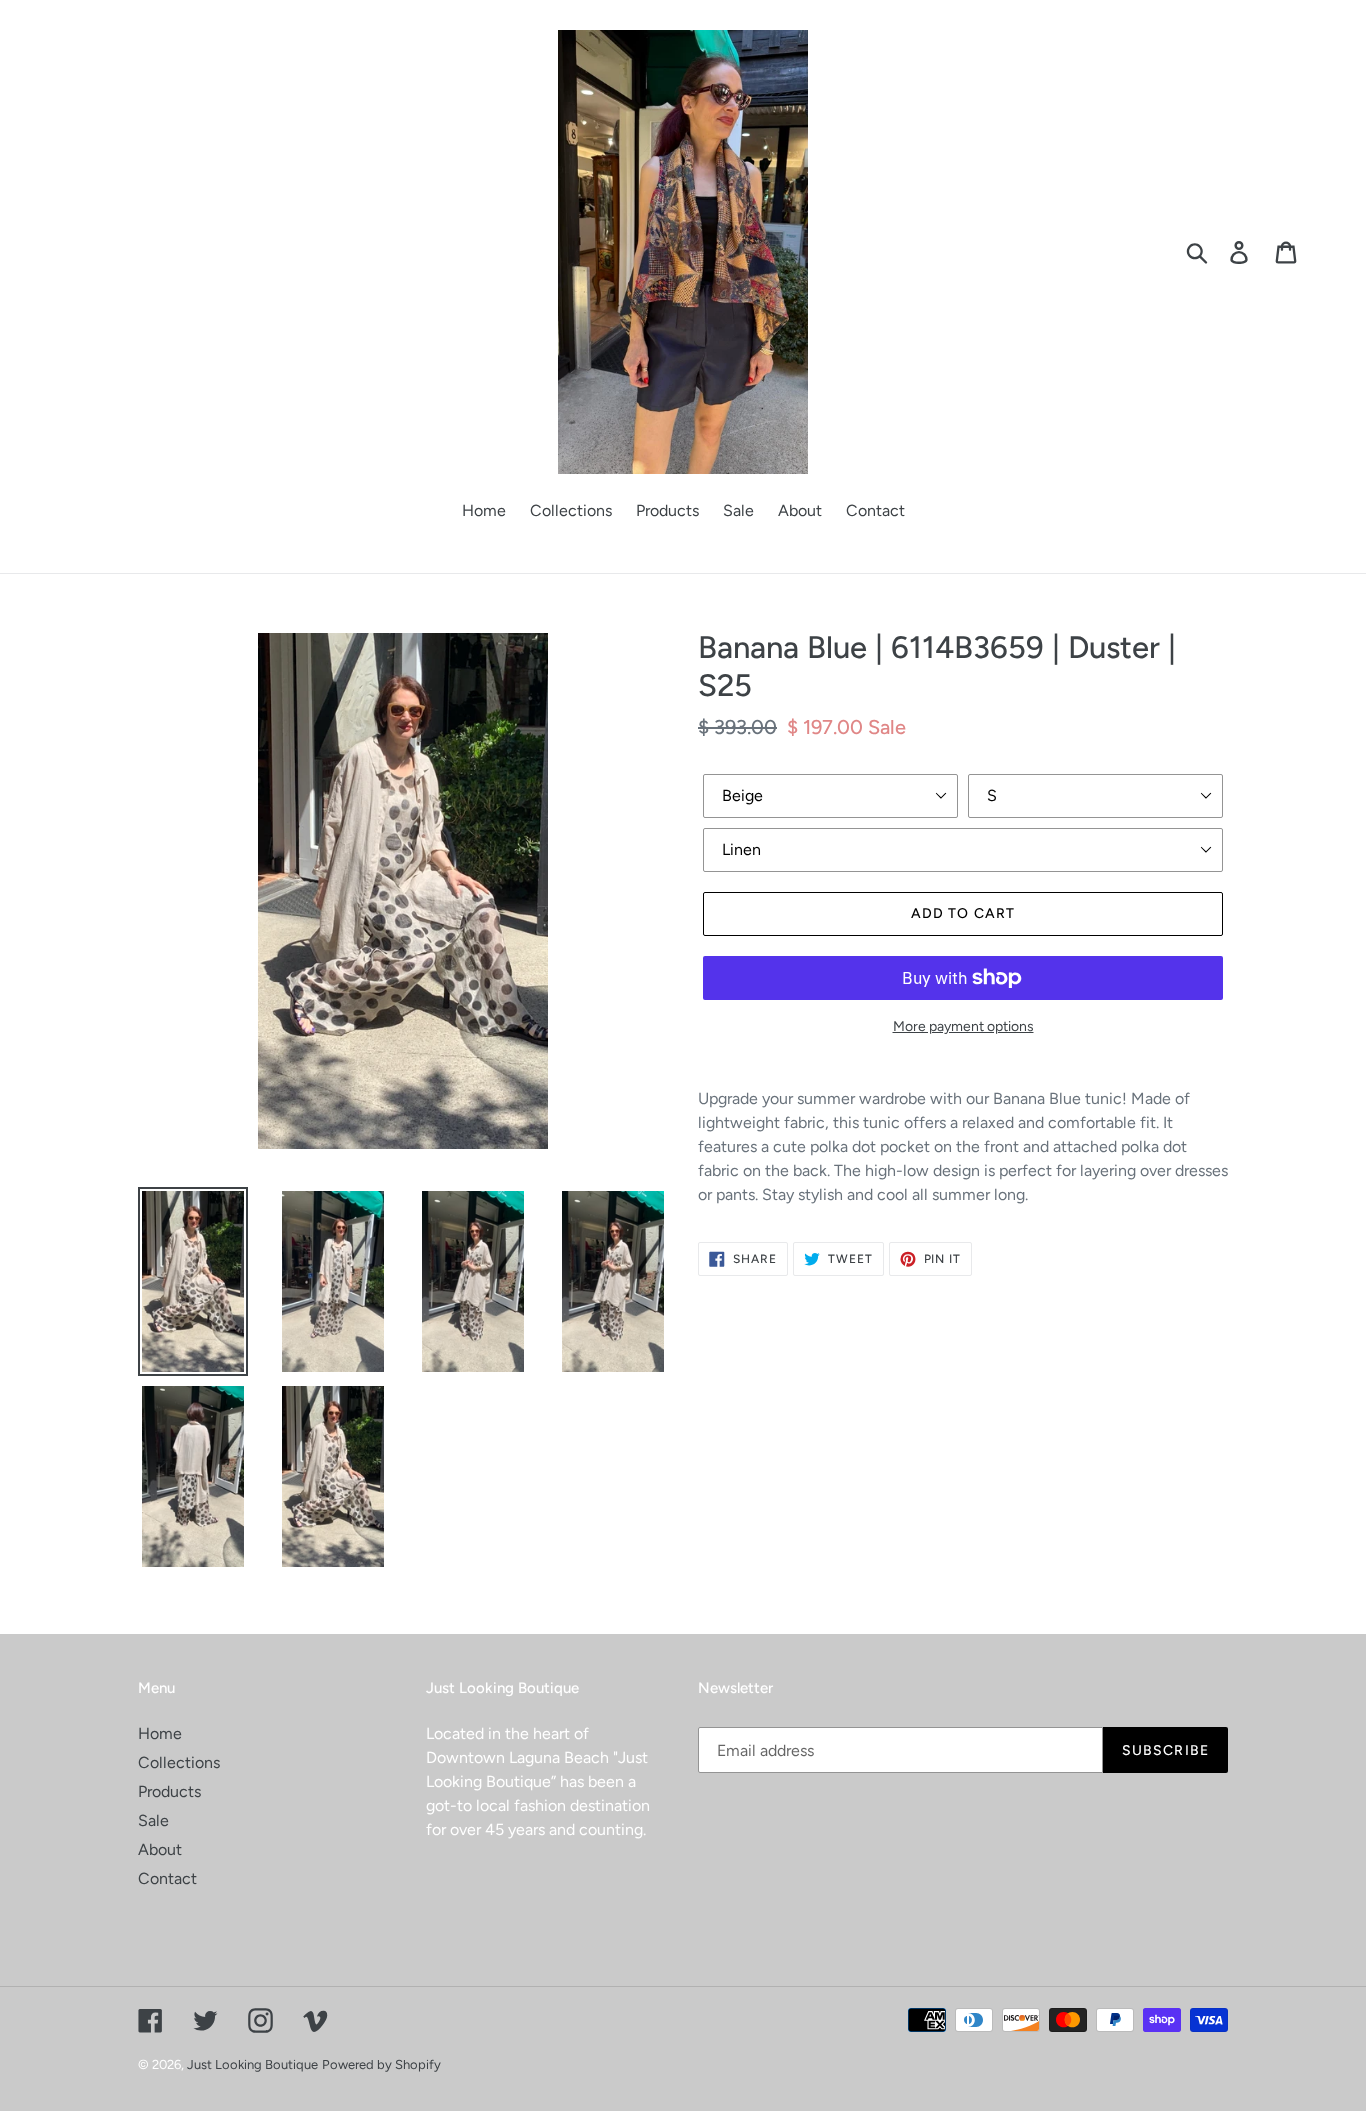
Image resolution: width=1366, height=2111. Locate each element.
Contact (167, 1878)
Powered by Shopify (381, 2064)
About (160, 1849)
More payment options (963, 1026)
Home (160, 1733)
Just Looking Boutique (252, 2064)
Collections (179, 1762)
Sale (153, 1820)
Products (169, 1791)
